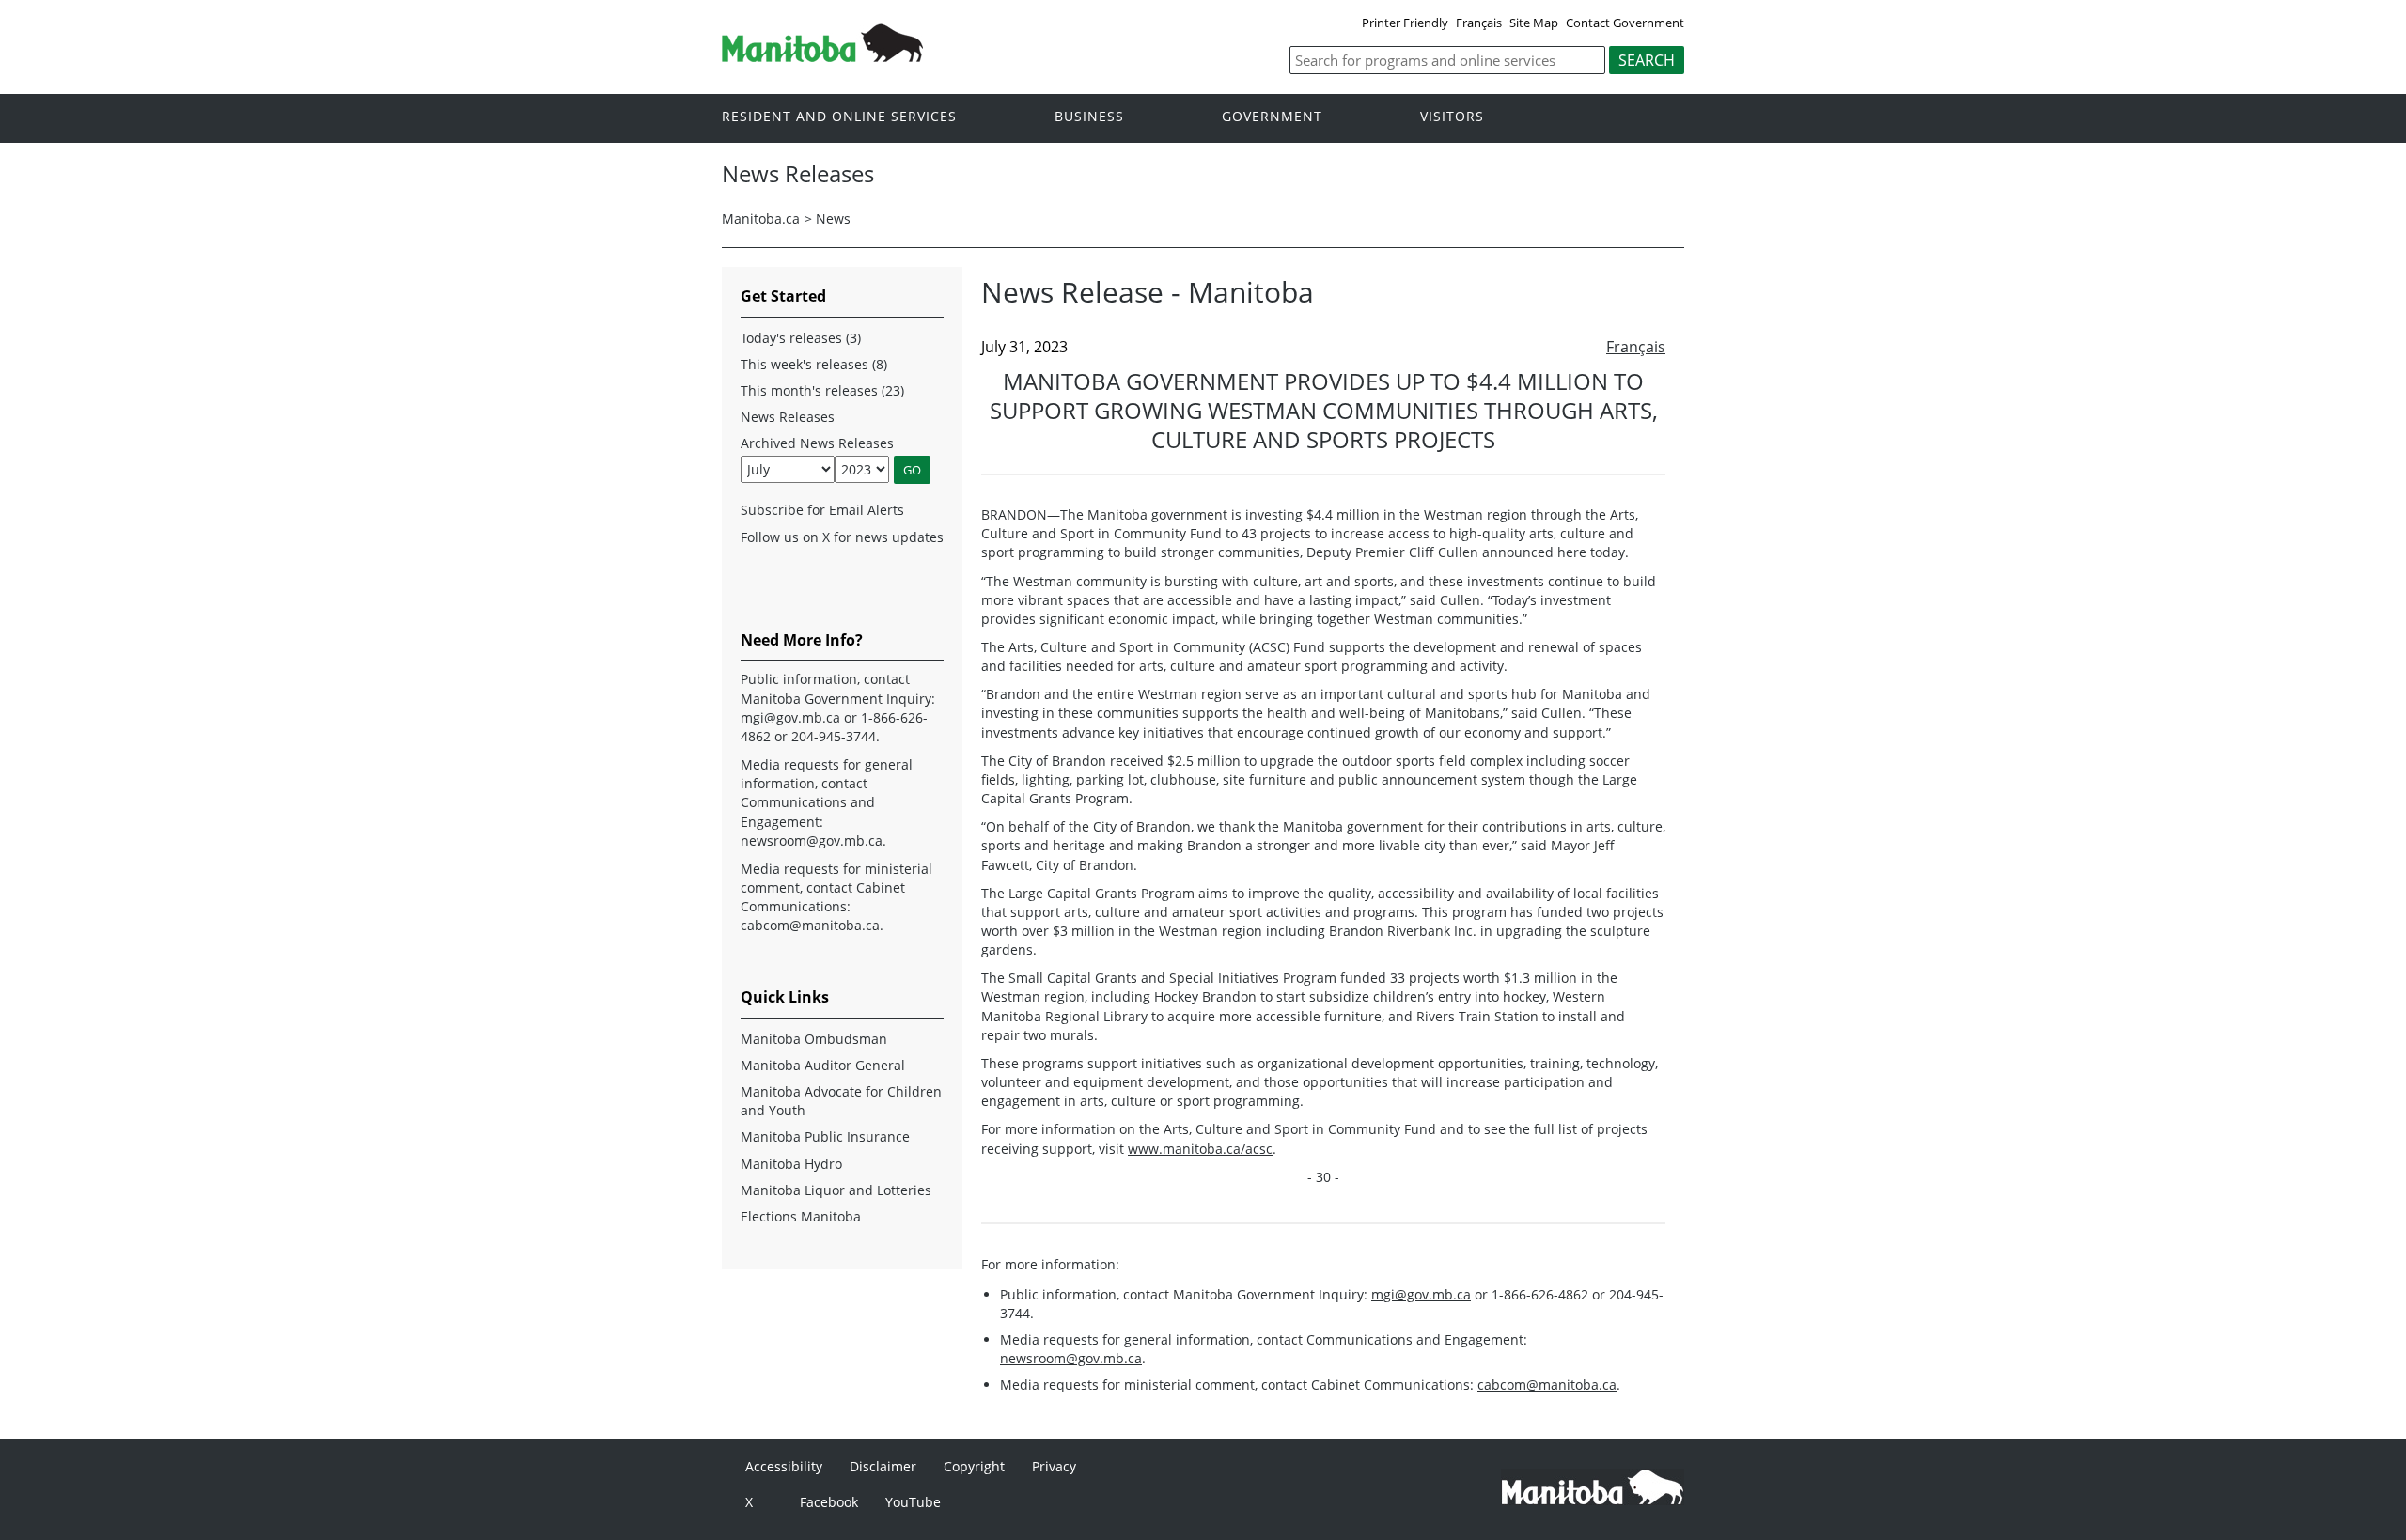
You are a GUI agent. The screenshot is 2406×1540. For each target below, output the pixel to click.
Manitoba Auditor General (823, 1065)
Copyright (974, 1466)
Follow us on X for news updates (842, 537)
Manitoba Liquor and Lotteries (836, 1190)
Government (1272, 117)
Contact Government (1625, 23)
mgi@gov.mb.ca (1421, 1294)
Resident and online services (839, 117)
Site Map (1534, 23)
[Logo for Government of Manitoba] (822, 56)
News (833, 218)
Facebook (829, 1502)
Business (1089, 117)
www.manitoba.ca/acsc (1200, 1149)
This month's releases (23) (822, 390)
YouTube (913, 1502)
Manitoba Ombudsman (814, 1039)
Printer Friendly (1405, 23)
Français (1479, 23)
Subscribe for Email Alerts (822, 510)
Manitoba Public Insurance (825, 1136)
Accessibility (784, 1466)
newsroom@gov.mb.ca (1071, 1358)
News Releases (788, 417)
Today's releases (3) (801, 338)
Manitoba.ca (761, 218)
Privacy (1054, 1466)
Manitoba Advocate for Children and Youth (841, 1101)
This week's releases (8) (814, 364)
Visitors (1452, 117)
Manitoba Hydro (791, 1164)
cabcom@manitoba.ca (1547, 1384)
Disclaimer (883, 1466)
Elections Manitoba (801, 1216)
